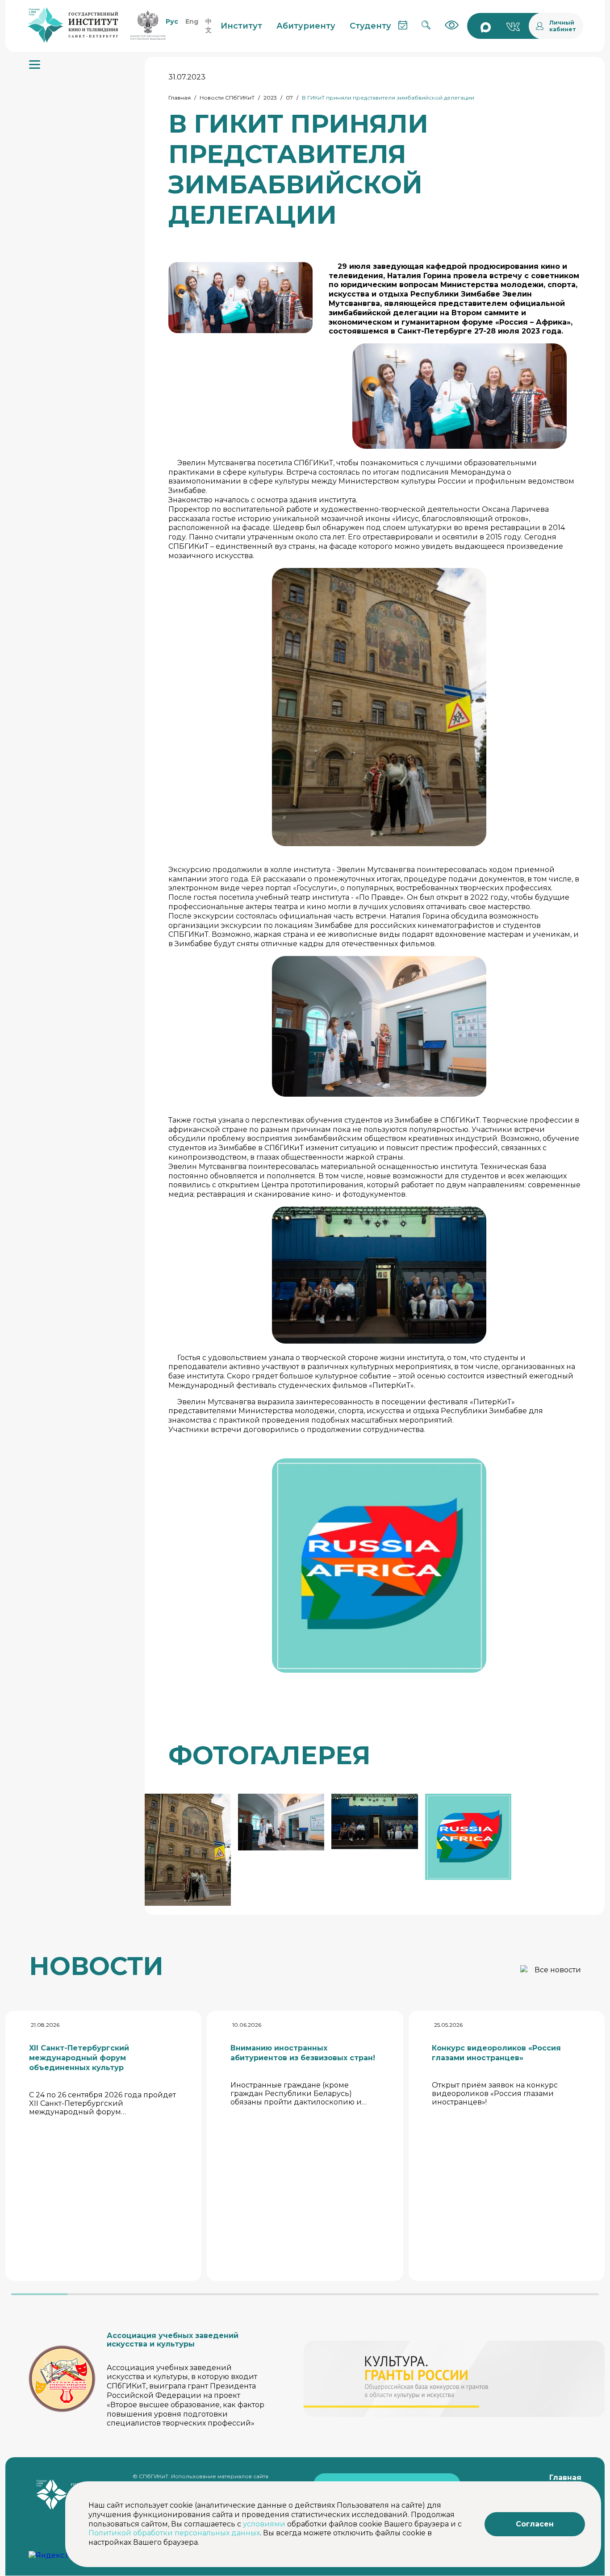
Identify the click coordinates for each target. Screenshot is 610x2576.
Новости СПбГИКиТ (227, 98)
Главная (180, 98)
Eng (192, 21)
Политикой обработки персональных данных (174, 2533)
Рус (172, 21)
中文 (209, 26)
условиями (264, 2524)
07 (289, 98)
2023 (270, 98)
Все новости (558, 1970)
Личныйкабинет (563, 26)
